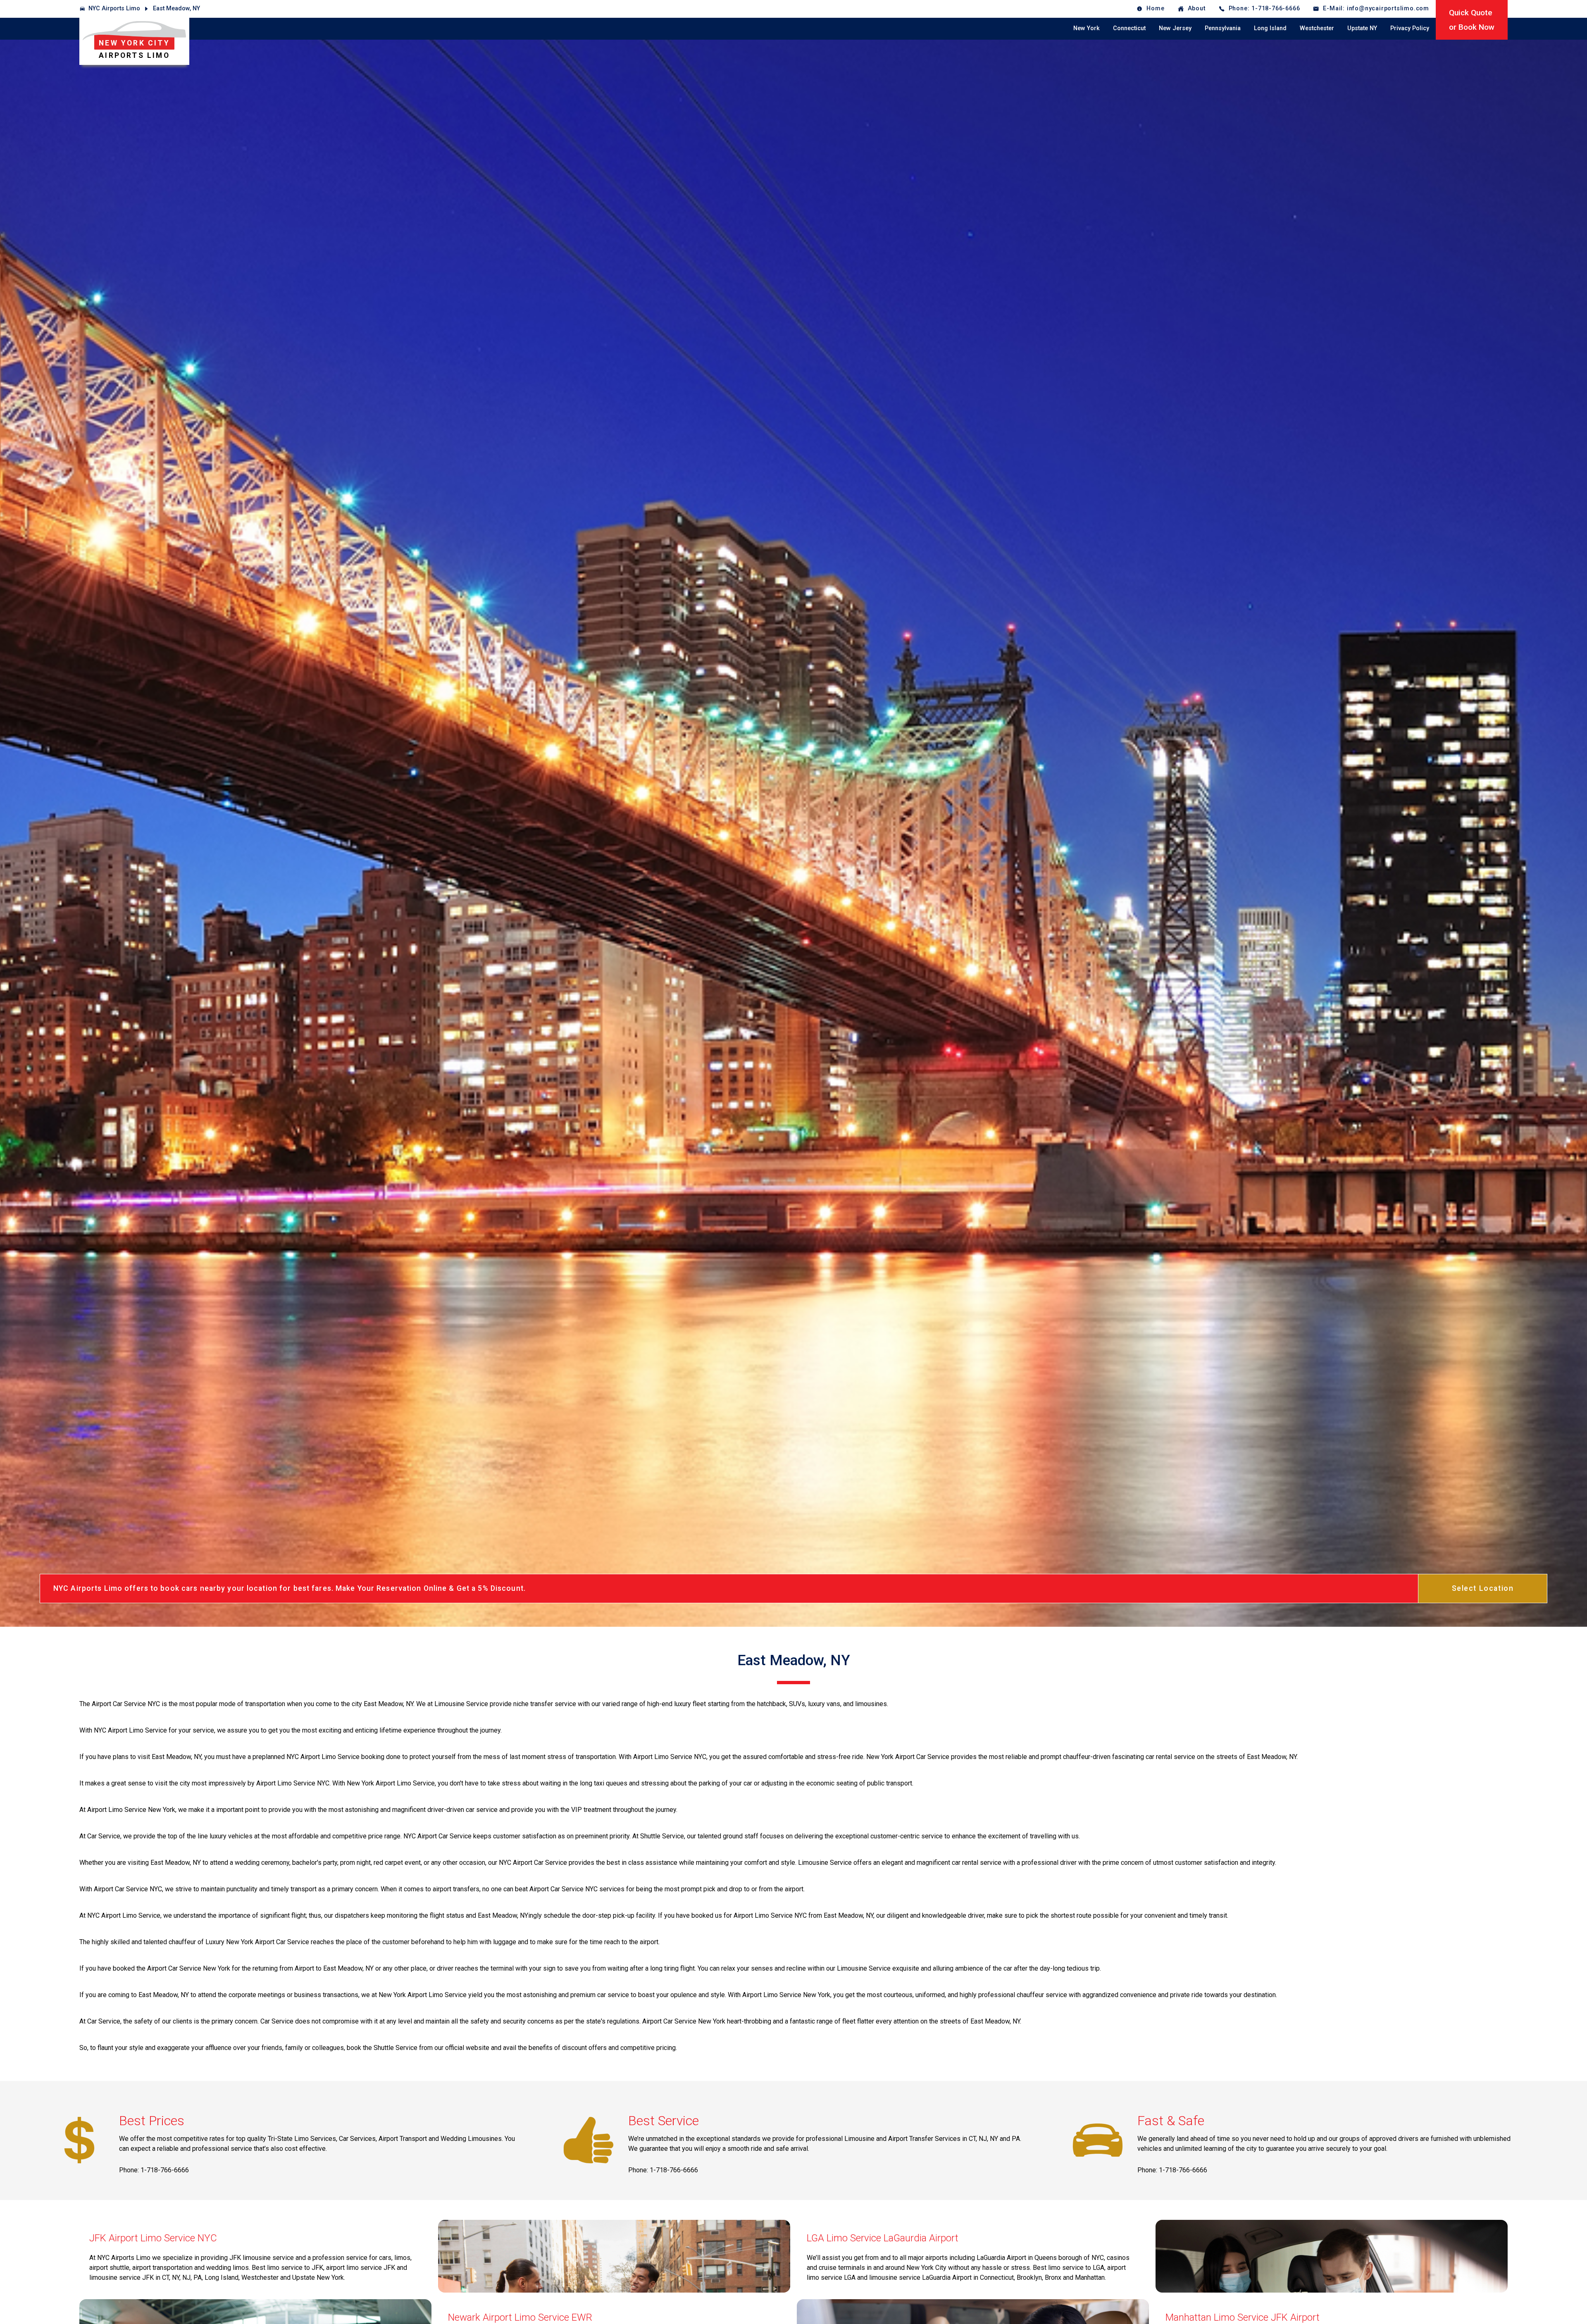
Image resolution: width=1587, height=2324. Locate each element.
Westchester (1317, 28)
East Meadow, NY (176, 8)
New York (1087, 28)
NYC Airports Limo (114, 8)
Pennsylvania (1223, 28)
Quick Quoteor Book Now (1472, 20)
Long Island (1270, 28)
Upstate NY (1362, 28)
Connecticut (1129, 28)
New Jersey (1175, 28)
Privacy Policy (1410, 28)
